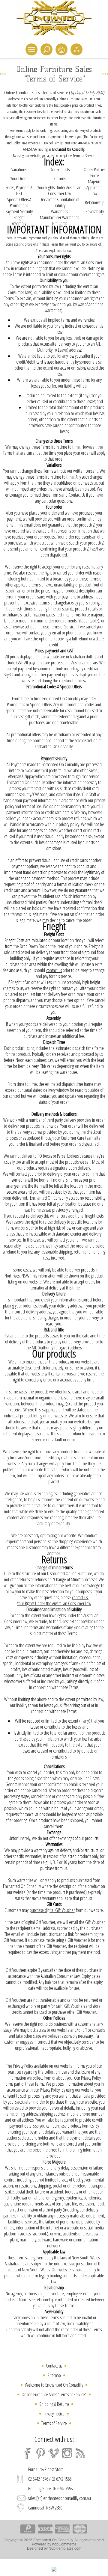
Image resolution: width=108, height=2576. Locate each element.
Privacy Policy (23, 2066)
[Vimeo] (54, 2453)
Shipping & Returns (54, 2404)
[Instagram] (67, 2453)
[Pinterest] (41, 2453)
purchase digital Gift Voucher (52, 1910)
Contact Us (77, 495)
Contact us (54, 2366)
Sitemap (54, 2375)
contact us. (80, 1597)
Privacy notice (54, 2414)
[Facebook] (28, 2453)
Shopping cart (61, 49)
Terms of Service (54, 2423)
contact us (54, 970)
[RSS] (80, 2453)
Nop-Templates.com (65, 2548)
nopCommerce (64, 2544)
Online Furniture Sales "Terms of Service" (54, 2394)
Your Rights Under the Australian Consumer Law (54, 1603)
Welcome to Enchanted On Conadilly (54, 2385)
